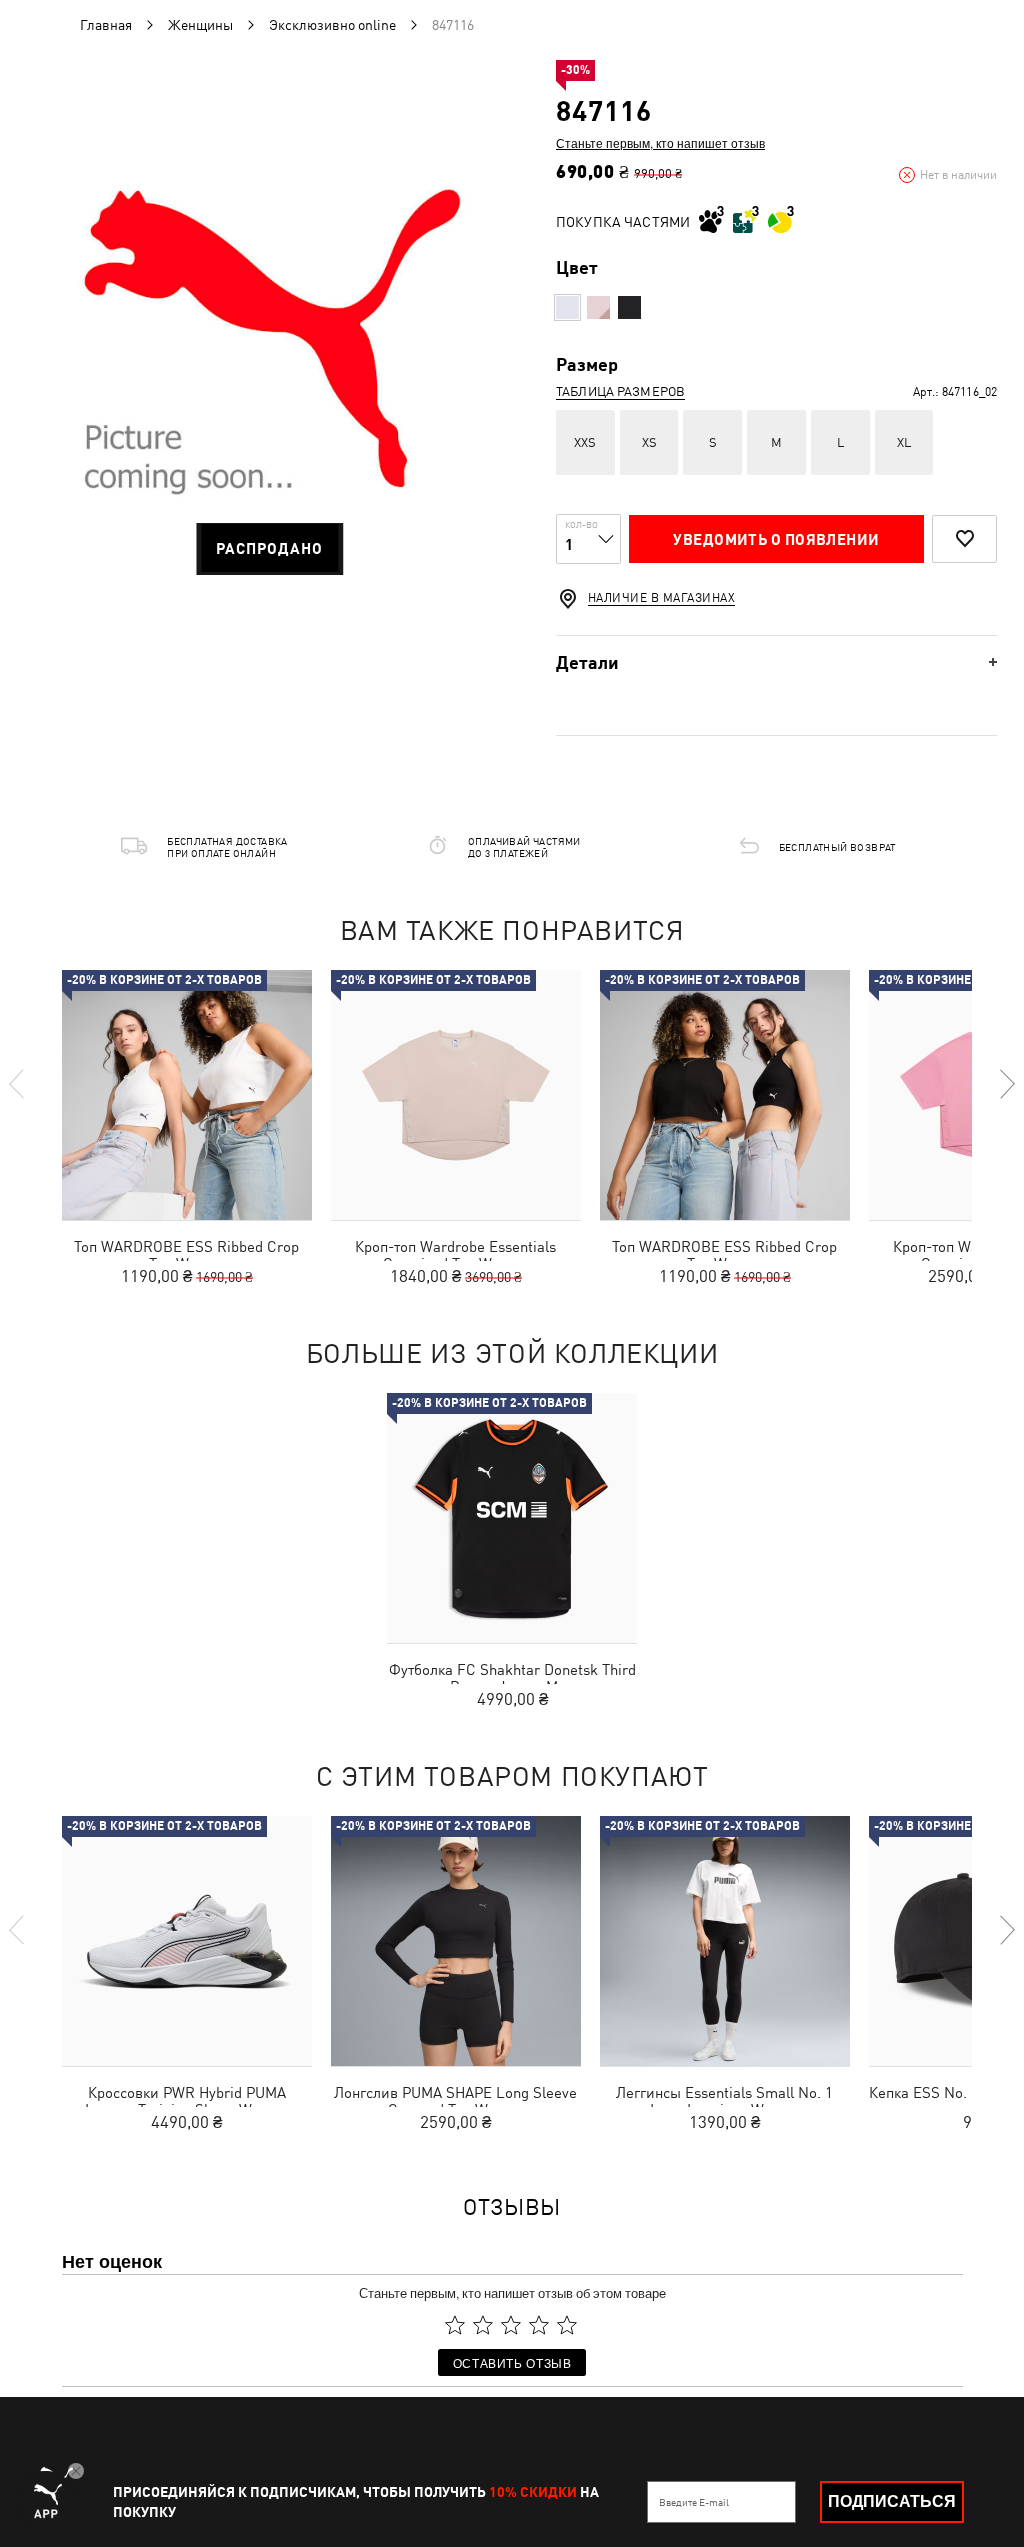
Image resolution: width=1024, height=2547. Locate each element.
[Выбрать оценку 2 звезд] (483, 2326)
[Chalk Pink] (598, 307)
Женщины (200, 25)
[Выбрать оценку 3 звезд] (511, 2326)
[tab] (776, 662)
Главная (106, 25)
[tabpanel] (269, 362)
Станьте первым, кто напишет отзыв (660, 143)
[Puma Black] (629, 307)
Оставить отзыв (512, 2362)
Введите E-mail (694, 2502)
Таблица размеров (620, 391)
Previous (18, 1084)
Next (1006, 1084)
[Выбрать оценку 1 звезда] (455, 2326)
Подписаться (892, 2501)
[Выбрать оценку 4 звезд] (539, 2326)
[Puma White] (567, 307)
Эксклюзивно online (332, 25)
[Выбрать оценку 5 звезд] (567, 2326)
